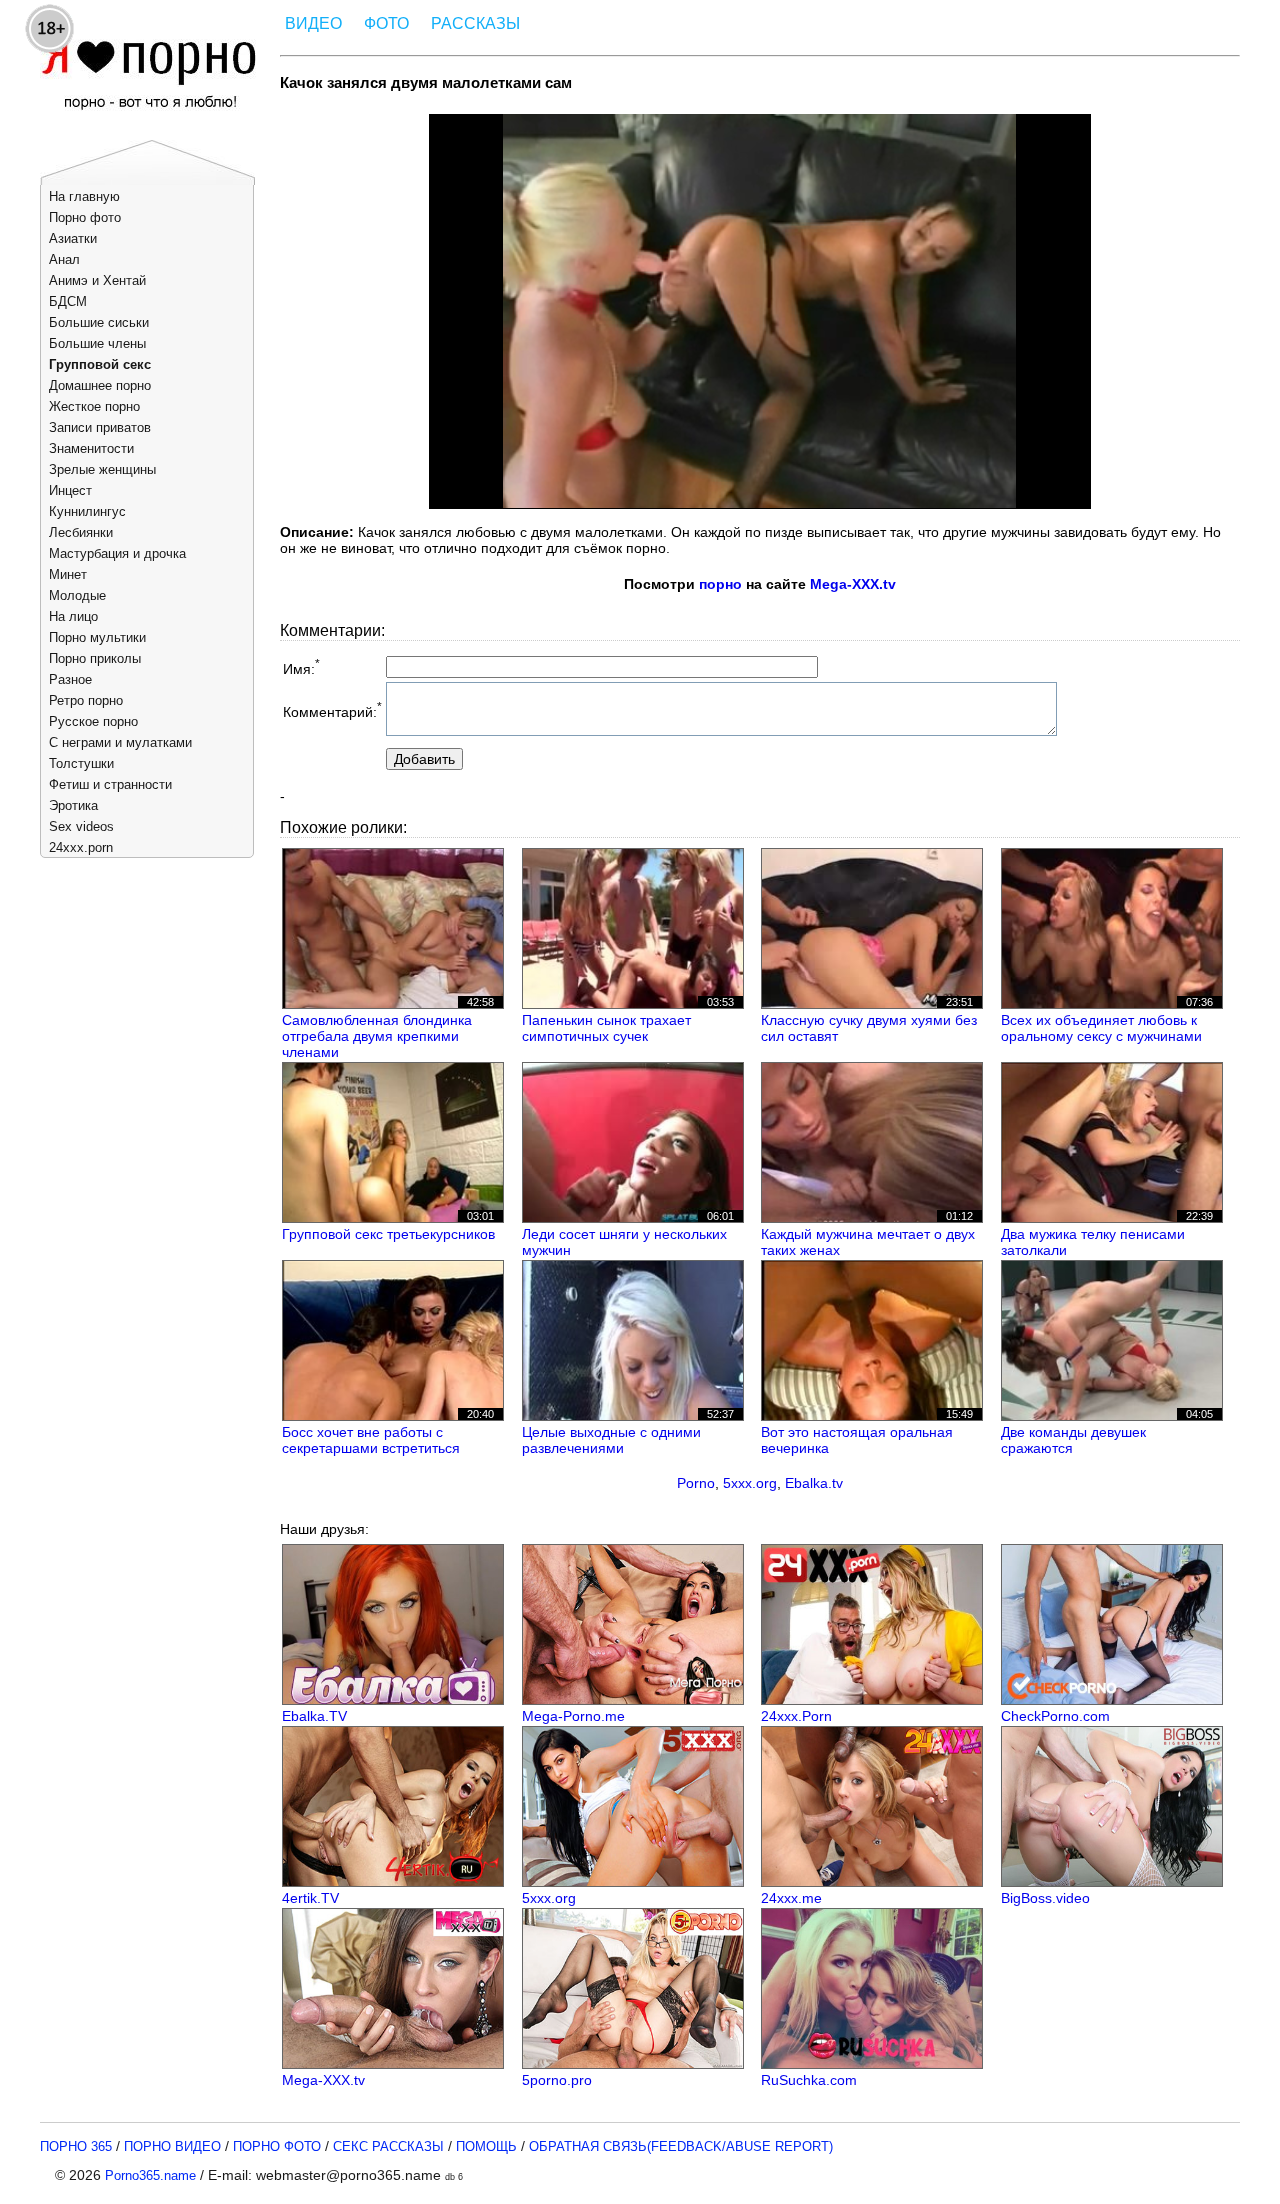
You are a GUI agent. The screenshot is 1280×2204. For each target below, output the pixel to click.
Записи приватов (100, 427)
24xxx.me (791, 1898)
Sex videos (81, 826)
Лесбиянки (81, 532)
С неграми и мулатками (120, 742)
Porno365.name (150, 2175)
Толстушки (81, 763)
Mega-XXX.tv (853, 584)
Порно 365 (76, 2146)
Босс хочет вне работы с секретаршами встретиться (371, 1440)
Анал (64, 259)
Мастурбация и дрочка (117, 553)
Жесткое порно (94, 406)
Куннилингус (87, 511)
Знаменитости (91, 448)
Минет (68, 574)
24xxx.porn (81, 847)
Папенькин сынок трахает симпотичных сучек (606, 1028)
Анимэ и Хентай (97, 280)
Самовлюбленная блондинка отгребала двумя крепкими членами (377, 1036)
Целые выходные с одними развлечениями (611, 1440)
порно (720, 584)
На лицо (73, 616)
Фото (386, 23)
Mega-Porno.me (573, 1716)
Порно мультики (97, 637)
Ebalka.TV (314, 1716)
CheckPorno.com (1055, 1716)
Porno (696, 1483)
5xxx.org (750, 1483)
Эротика (73, 805)
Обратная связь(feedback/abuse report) (681, 2146)
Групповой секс (100, 364)
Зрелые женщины (102, 469)
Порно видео (172, 2146)
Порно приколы (95, 658)
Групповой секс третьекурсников (388, 1234)
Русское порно (93, 721)
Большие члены (97, 343)
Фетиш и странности (110, 784)
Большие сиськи (99, 322)
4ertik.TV (310, 1898)
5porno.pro (557, 2080)
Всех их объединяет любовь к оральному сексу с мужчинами (1101, 1028)
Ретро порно (86, 700)
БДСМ (68, 301)
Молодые (77, 595)
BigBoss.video (1045, 1898)
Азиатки (73, 238)
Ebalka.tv (814, 1483)
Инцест (70, 490)
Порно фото (85, 217)
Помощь (486, 2146)
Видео (313, 23)
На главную (84, 196)
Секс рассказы (388, 2146)
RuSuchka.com (809, 2080)
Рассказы (475, 23)
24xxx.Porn (796, 1716)
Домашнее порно (100, 385)
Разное (70, 679)
